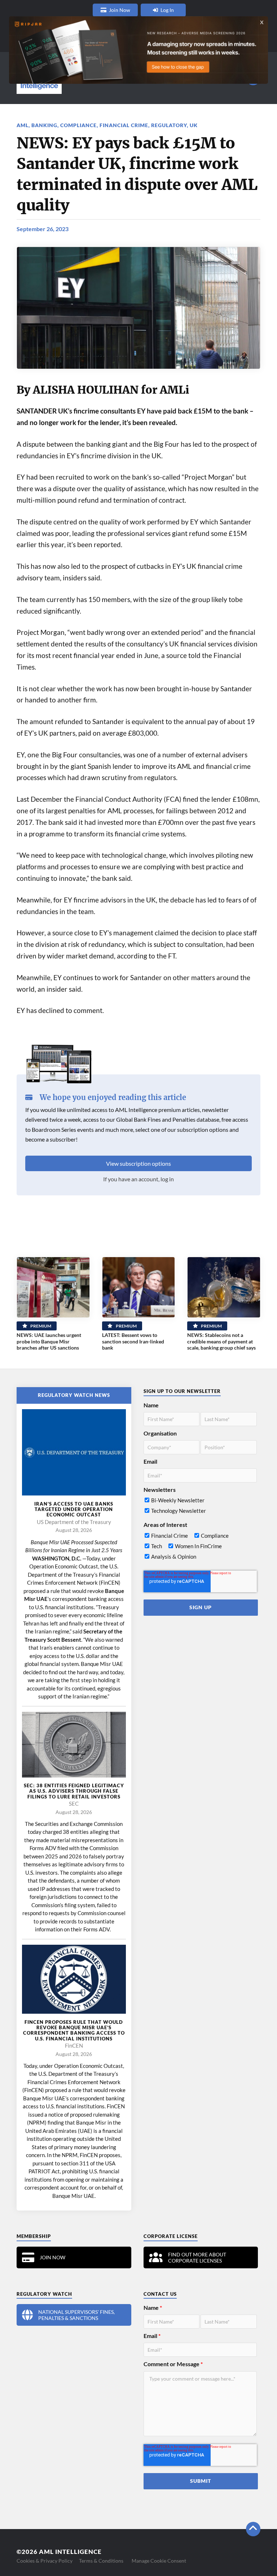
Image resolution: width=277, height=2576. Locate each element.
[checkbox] (200, 1507)
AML (23, 125)
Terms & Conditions (101, 2561)
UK (194, 125)
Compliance (78, 125)
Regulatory (169, 125)
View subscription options (138, 1163)
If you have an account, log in (138, 1179)
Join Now (120, 10)
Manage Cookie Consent (159, 2561)
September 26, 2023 (43, 229)
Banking (44, 125)
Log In (167, 10)
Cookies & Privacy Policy (45, 2561)
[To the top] (253, 2529)
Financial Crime (124, 125)
